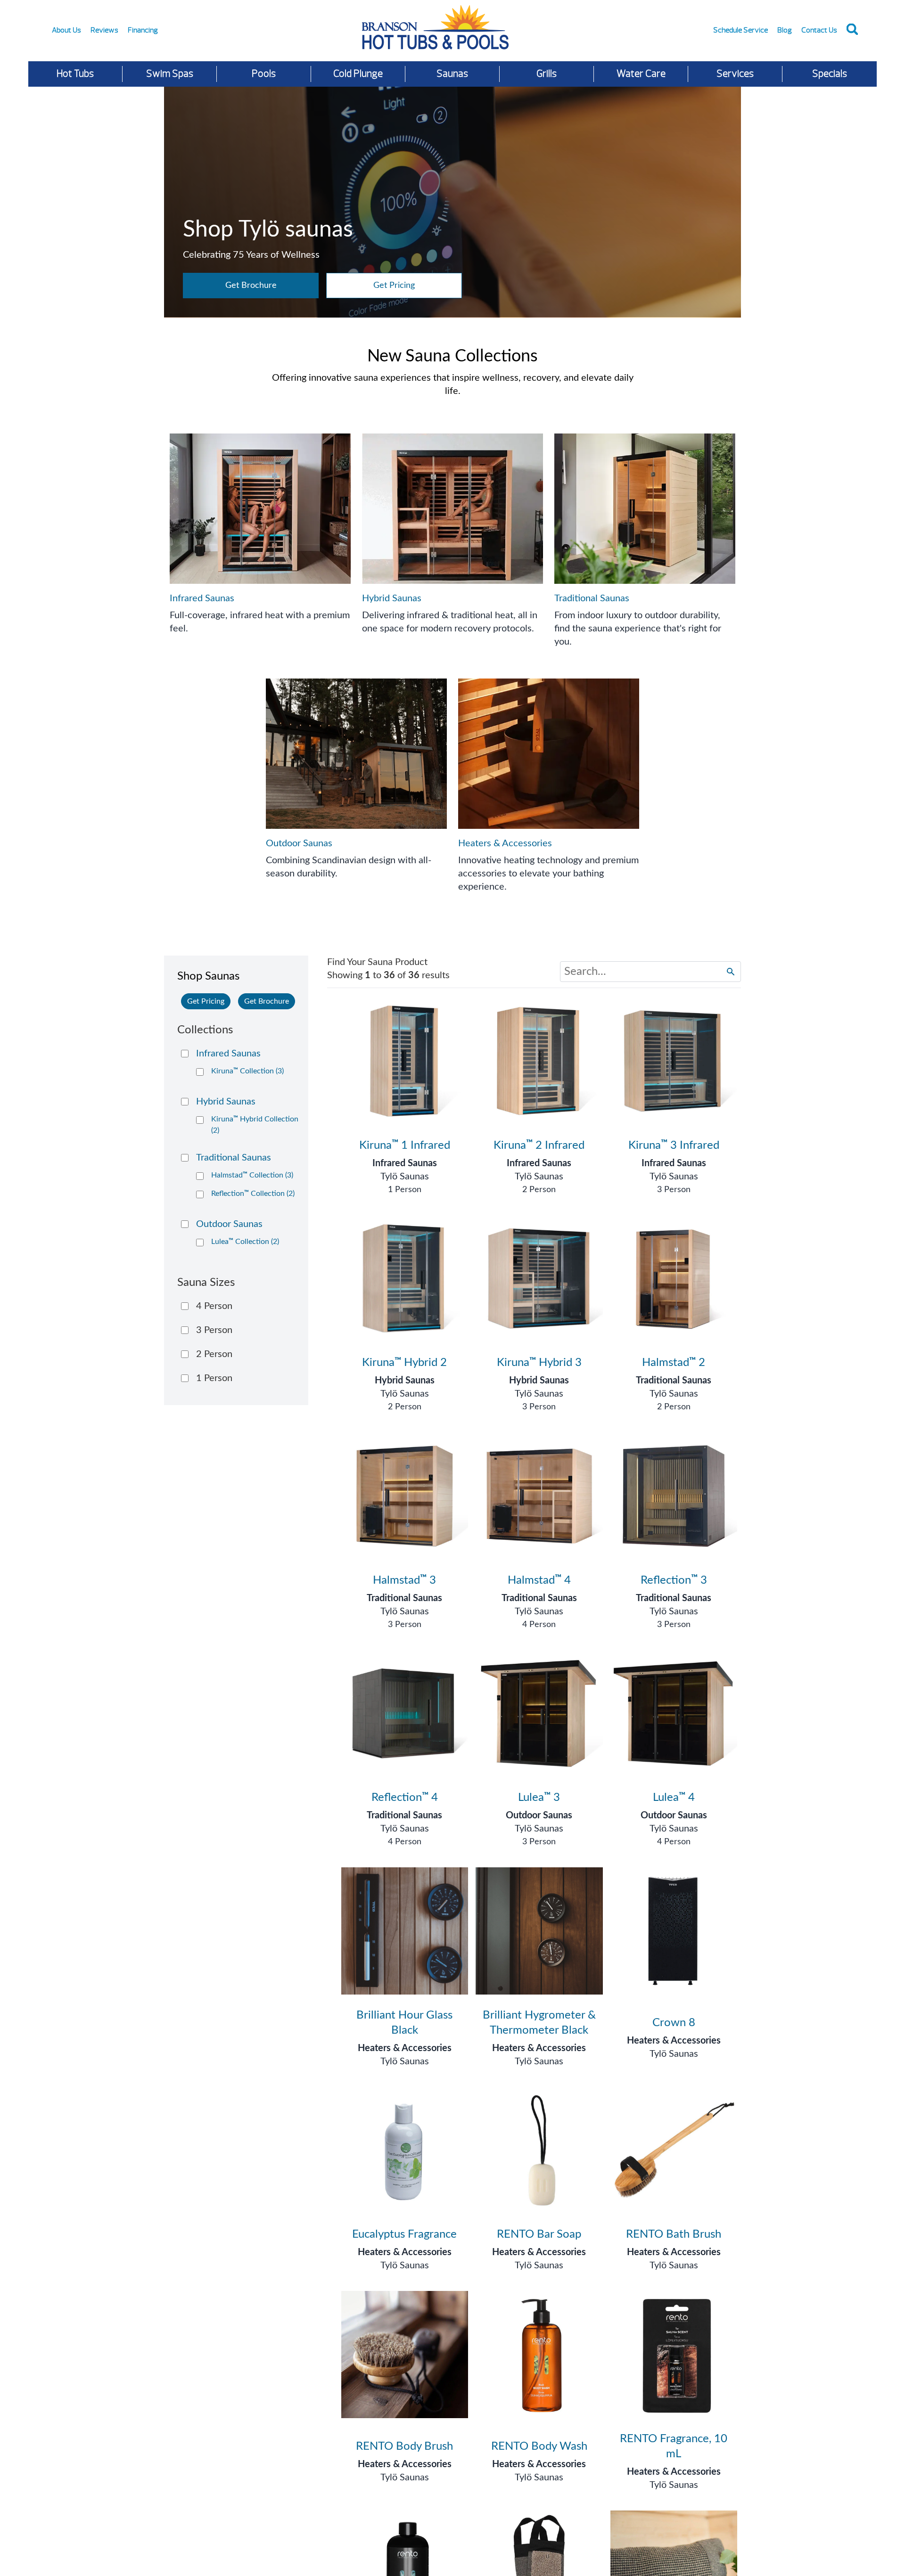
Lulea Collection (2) (245, 1242)
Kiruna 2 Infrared (539, 1145)
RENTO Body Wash (539, 2446)
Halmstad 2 (674, 1363)
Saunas (452, 74)
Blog (785, 30)
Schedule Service (740, 30)
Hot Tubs (75, 74)
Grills (547, 74)
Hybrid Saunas (405, 1381)
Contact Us (819, 30)
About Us (66, 30)
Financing (143, 30)
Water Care (641, 74)
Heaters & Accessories (405, 2048)
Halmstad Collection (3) (252, 1175)
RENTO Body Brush (404, 2446)
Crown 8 (674, 2023)
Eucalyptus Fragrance (404, 2234)
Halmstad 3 (404, 1580)
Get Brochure (251, 286)
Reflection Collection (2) (253, 1194)
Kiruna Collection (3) (247, 1071)
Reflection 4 (405, 1798)
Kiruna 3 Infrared (674, 1145)
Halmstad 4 (539, 1580)
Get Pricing (394, 286)
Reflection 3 (674, 1580)
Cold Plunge (358, 74)
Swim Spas (170, 74)
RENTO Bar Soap (539, 2234)
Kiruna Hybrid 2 (404, 1363)
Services (735, 74)
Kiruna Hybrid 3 (539, 1363)
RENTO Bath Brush (674, 2234)
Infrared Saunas (405, 1163)
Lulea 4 (674, 1798)
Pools (264, 74)
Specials (830, 74)
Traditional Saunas (674, 1381)
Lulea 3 (539, 1798)
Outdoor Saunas (539, 1815)
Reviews (104, 30)
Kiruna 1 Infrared (405, 1145)
